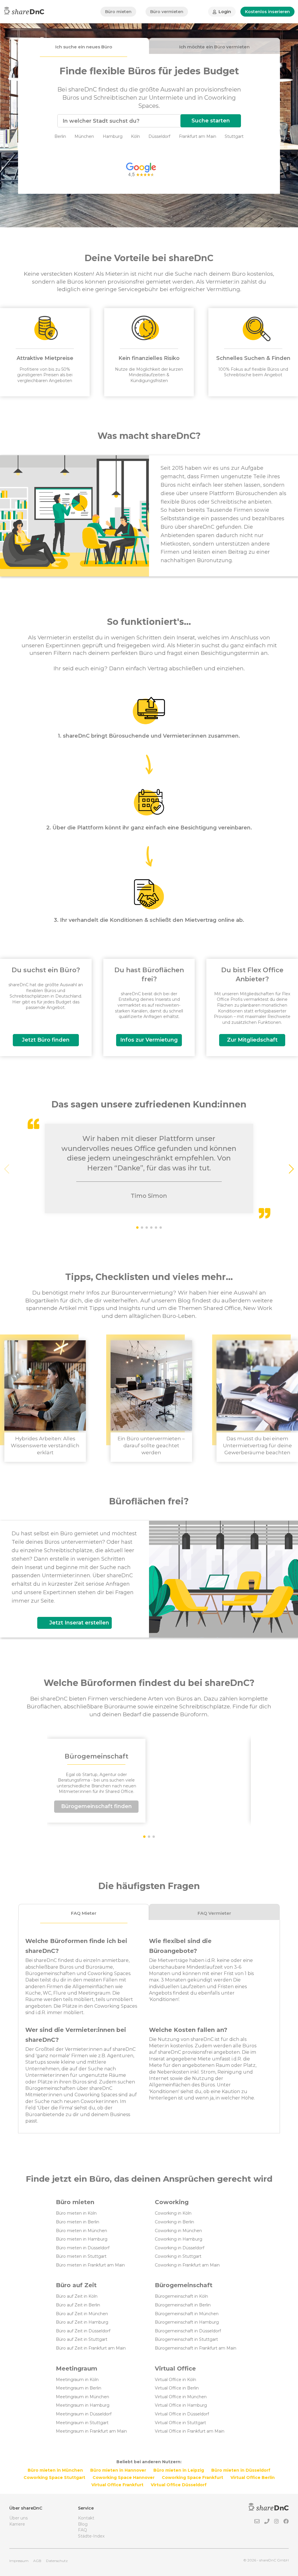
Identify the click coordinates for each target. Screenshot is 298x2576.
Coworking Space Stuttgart (54, 2477)
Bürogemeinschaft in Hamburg (187, 2322)
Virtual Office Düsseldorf (179, 2485)
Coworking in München (178, 2231)
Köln (135, 136)
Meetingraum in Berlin (79, 2388)
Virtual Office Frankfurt (117, 2485)
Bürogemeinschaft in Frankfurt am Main (196, 2348)
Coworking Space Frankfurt (193, 2477)
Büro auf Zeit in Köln (77, 2296)
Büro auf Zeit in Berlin (78, 2305)
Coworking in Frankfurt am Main (187, 2265)
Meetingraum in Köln (77, 2380)
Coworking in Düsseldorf (180, 2248)
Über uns (18, 2518)
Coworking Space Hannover (124, 2477)
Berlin (60, 136)
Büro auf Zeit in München (82, 2314)
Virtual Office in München (181, 2397)
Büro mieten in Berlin (78, 2222)
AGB (37, 2561)
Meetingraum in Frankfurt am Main (91, 2431)
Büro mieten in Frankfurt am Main (90, 2265)
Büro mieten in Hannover (118, 2470)
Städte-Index (91, 2536)
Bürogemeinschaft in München (187, 2314)
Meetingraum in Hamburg (83, 2405)
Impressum (19, 2561)
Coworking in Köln (173, 2213)
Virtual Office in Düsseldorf (182, 2414)
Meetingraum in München (83, 2397)
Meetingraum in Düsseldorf (84, 2414)
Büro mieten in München (81, 2231)
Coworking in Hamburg (179, 2239)
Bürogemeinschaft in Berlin (183, 2305)
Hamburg (113, 136)
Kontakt (86, 2518)
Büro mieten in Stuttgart (81, 2256)
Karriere (17, 2524)
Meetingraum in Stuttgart (82, 2423)
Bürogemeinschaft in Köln (181, 2296)
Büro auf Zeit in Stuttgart (82, 2339)
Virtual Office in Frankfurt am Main (190, 2431)
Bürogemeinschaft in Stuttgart (186, 2339)
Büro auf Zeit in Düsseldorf (83, 2331)
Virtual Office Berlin (253, 2477)
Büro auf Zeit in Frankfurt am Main (91, 2348)
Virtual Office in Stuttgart (180, 2423)
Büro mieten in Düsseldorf (83, 2248)
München (84, 136)
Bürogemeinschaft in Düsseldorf (188, 2331)
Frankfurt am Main (198, 136)
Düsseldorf (159, 136)
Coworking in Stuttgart (178, 2256)
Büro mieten (118, 12)
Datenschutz (57, 2561)
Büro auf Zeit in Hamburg (82, 2322)
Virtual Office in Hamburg (181, 2405)
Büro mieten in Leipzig (179, 2470)
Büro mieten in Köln (76, 2213)
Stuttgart (234, 136)
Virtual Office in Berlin (177, 2388)
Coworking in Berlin (174, 2222)
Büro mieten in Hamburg (82, 2239)
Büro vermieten (167, 12)
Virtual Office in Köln (175, 2380)
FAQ (83, 2530)
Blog (83, 2524)
